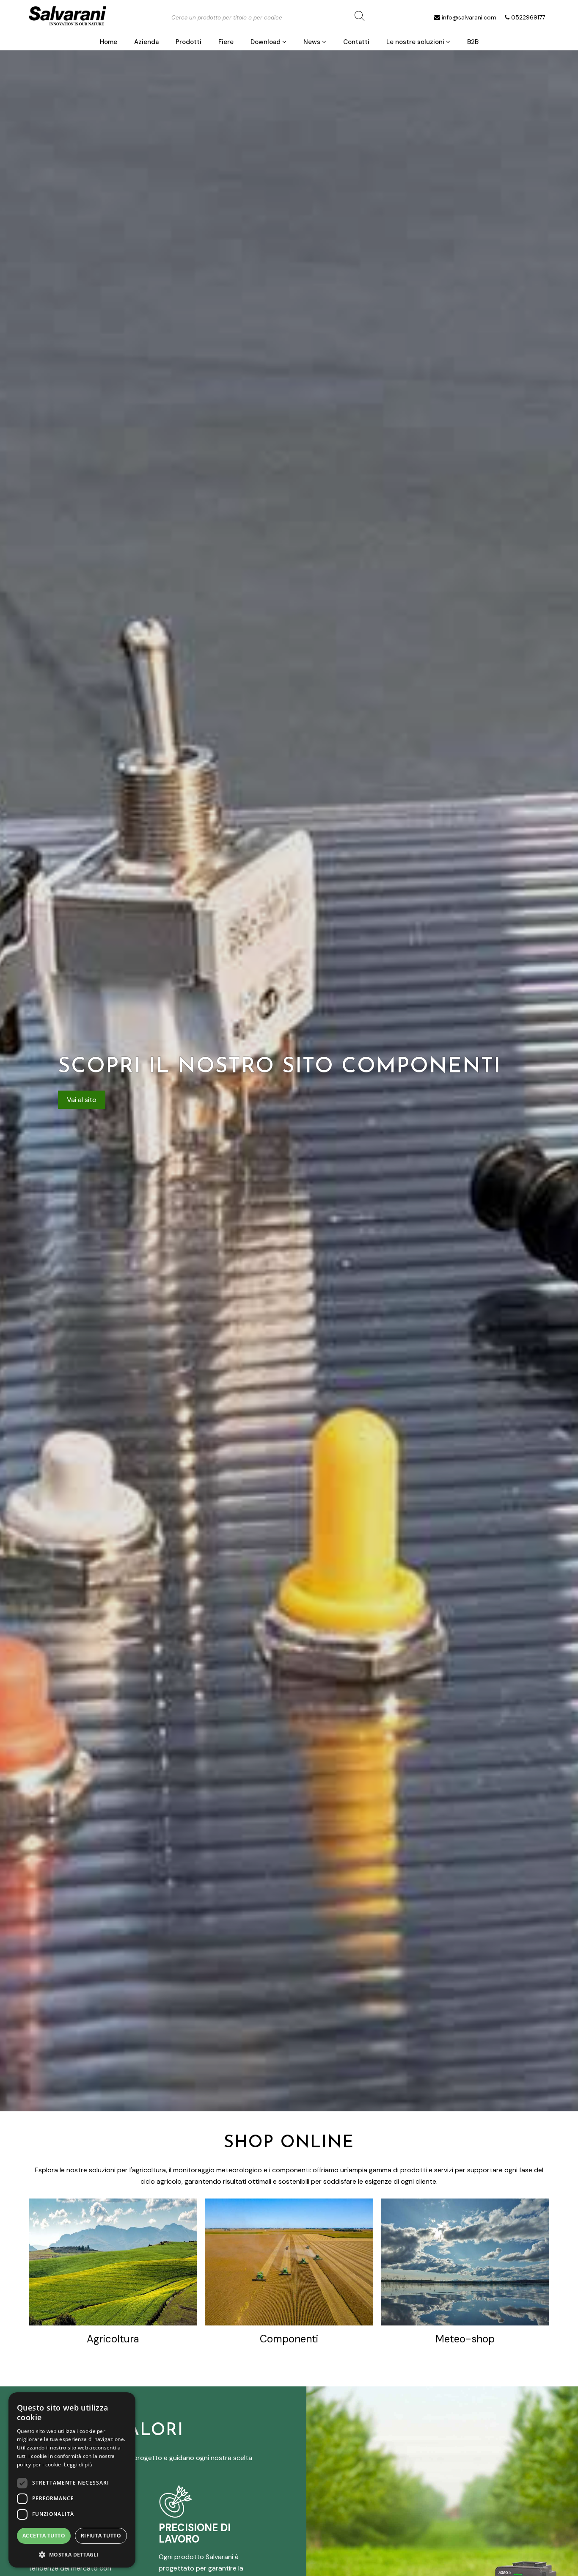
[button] (72, 2554)
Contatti (356, 42)
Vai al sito (82, 1100)
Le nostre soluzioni (416, 42)
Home (109, 42)
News (313, 42)
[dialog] (72, 2480)
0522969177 (528, 17)
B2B (473, 42)
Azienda (146, 42)
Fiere (226, 42)
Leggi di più (78, 2464)
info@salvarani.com (469, 17)
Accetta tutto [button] (44, 2536)
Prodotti (189, 42)
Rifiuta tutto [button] (101, 2536)
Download (266, 42)
